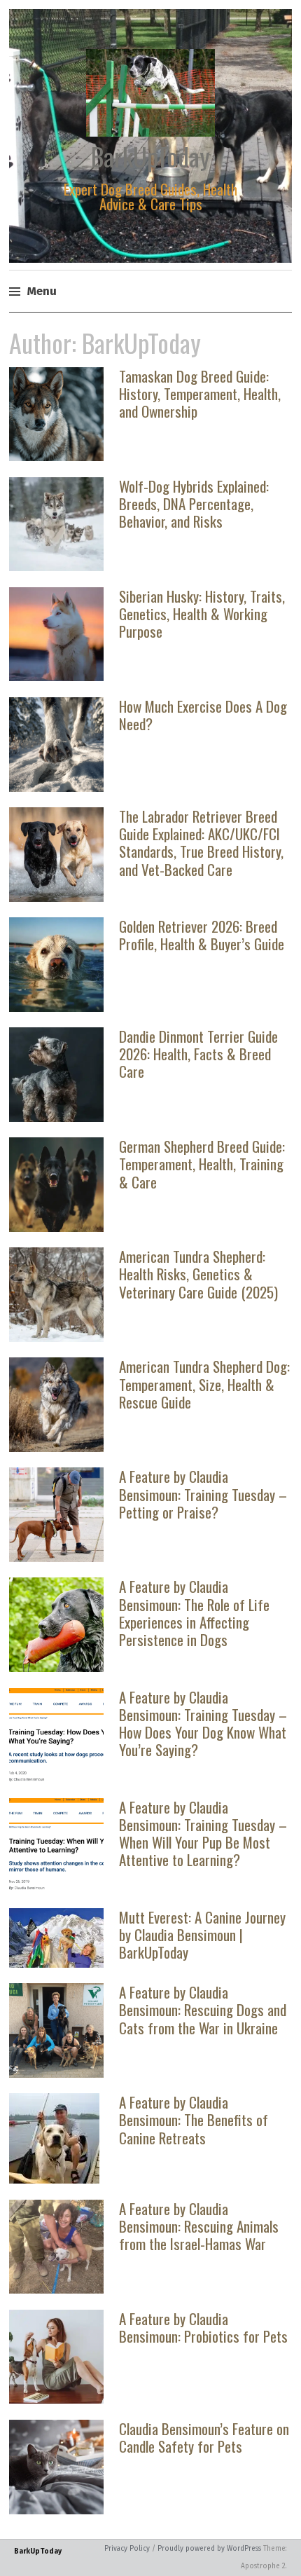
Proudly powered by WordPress (209, 2549)
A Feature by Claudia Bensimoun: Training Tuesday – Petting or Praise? (203, 1494)
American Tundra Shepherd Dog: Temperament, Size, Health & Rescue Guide (204, 1384)
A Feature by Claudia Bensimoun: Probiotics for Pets (203, 2327)
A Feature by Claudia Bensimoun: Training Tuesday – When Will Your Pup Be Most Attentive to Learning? (203, 1834)
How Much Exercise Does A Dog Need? (203, 715)
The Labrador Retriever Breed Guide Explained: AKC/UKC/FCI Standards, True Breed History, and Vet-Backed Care (201, 843)
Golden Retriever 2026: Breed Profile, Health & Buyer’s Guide (202, 935)
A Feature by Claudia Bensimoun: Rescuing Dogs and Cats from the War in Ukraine (203, 2009)
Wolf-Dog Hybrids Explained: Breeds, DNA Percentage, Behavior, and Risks (194, 503)
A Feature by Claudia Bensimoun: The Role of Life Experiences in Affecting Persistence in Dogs (194, 1613)
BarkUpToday (150, 156)
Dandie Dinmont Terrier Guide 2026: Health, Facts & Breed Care (198, 1054)
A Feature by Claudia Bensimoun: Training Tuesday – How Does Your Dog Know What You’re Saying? (203, 1724)
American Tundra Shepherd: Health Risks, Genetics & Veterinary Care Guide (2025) (198, 1274)
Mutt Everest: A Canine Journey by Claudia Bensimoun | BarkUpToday (202, 1934)
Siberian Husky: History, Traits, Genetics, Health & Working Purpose (202, 614)
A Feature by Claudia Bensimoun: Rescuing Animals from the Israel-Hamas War (199, 2226)
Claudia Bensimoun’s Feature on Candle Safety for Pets (204, 2437)
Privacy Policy (127, 2549)
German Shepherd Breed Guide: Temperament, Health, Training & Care (202, 1164)
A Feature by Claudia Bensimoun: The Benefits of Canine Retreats (194, 2119)
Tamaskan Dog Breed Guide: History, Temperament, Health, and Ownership (200, 393)
